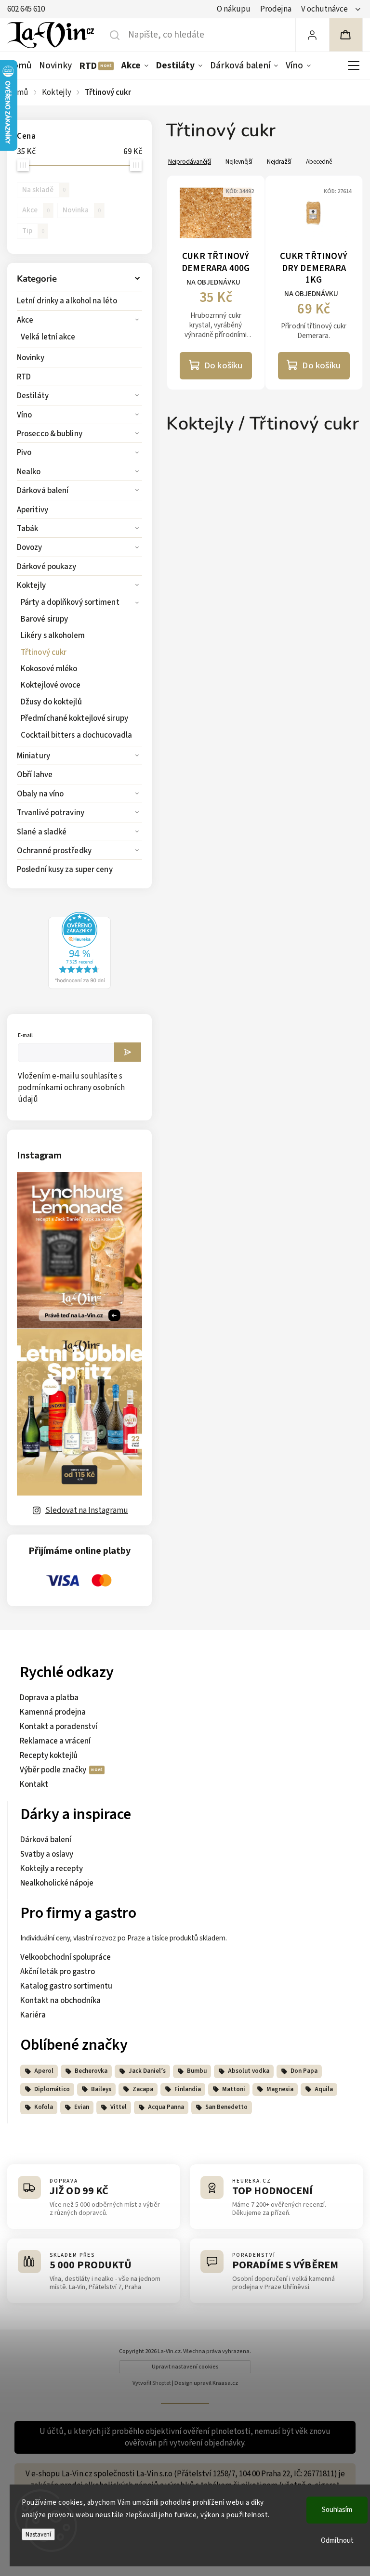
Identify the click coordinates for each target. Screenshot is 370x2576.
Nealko (29, 472)
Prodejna (276, 9)
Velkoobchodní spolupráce (66, 1957)
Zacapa (143, 2089)
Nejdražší (279, 162)
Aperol (44, 2071)
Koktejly (31, 585)
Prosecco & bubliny (50, 434)
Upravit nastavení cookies (185, 2367)
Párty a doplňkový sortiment (70, 602)
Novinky (31, 358)
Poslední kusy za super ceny (65, 870)
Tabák (28, 529)
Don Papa (304, 2071)
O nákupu (234, 9)
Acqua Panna (166, 2107)
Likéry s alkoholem (53, 636)
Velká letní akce (48, 337)
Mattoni (234, 2089)
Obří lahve (35, 775)
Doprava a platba (49, 1698)
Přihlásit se (128, 1052)
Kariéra (33, 2015)
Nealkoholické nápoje (57, 1883)
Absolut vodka (249, 2071)
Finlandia (188, 2089)
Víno (24, 415)
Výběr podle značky (54, 1770)
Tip (33, 231)
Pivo (24, 453)
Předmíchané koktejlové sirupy (74, 718)
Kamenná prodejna (53, 1712)
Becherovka (91, 2071)
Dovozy (30, 547)
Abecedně (319, 162)
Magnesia (280, 2089)
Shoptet (162, 2383)
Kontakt (34, 1784)
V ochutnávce (324, 9)
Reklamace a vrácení (55, 1741)
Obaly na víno (40, 794)
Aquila (324, 2089)
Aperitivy (33, 510)
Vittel (119, 2107)
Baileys (101, 2089)
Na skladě (44, 190)
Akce (25, 320)
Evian (82, 2107)
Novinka (82, 210)
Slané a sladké (42, 832)
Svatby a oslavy (47, 1854)
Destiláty (33, 396)
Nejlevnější (239, 162)
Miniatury (33, 756)
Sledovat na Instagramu (87, 1510)
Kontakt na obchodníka (60, 2001)
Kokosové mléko (49, 669)
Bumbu (197, 2071)
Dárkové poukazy (47, 567)
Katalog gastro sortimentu (66, 1986)
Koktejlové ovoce (51, 685)
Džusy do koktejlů (51, 702)
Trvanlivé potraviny (51, 813)
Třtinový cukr (44, 652)
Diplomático (52, 2089)
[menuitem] (21, 65)
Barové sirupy (44, 619)
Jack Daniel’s (147, 2071)
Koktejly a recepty (52, 1869)
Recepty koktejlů (49, 1756)
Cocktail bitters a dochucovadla (76, 735)
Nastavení (38, 2534)
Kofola (44, 2107)
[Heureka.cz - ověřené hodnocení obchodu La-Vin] (79, 987)
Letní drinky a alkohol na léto (67, 301)
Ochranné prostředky (54, 851)
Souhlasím (337, 2510)
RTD (24, 377)
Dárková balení (43, 491)
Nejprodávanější (190, 162)
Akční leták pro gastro (58, 1972)
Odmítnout (337, 2541)
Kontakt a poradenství (59, 1727)
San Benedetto (226, 2107)
